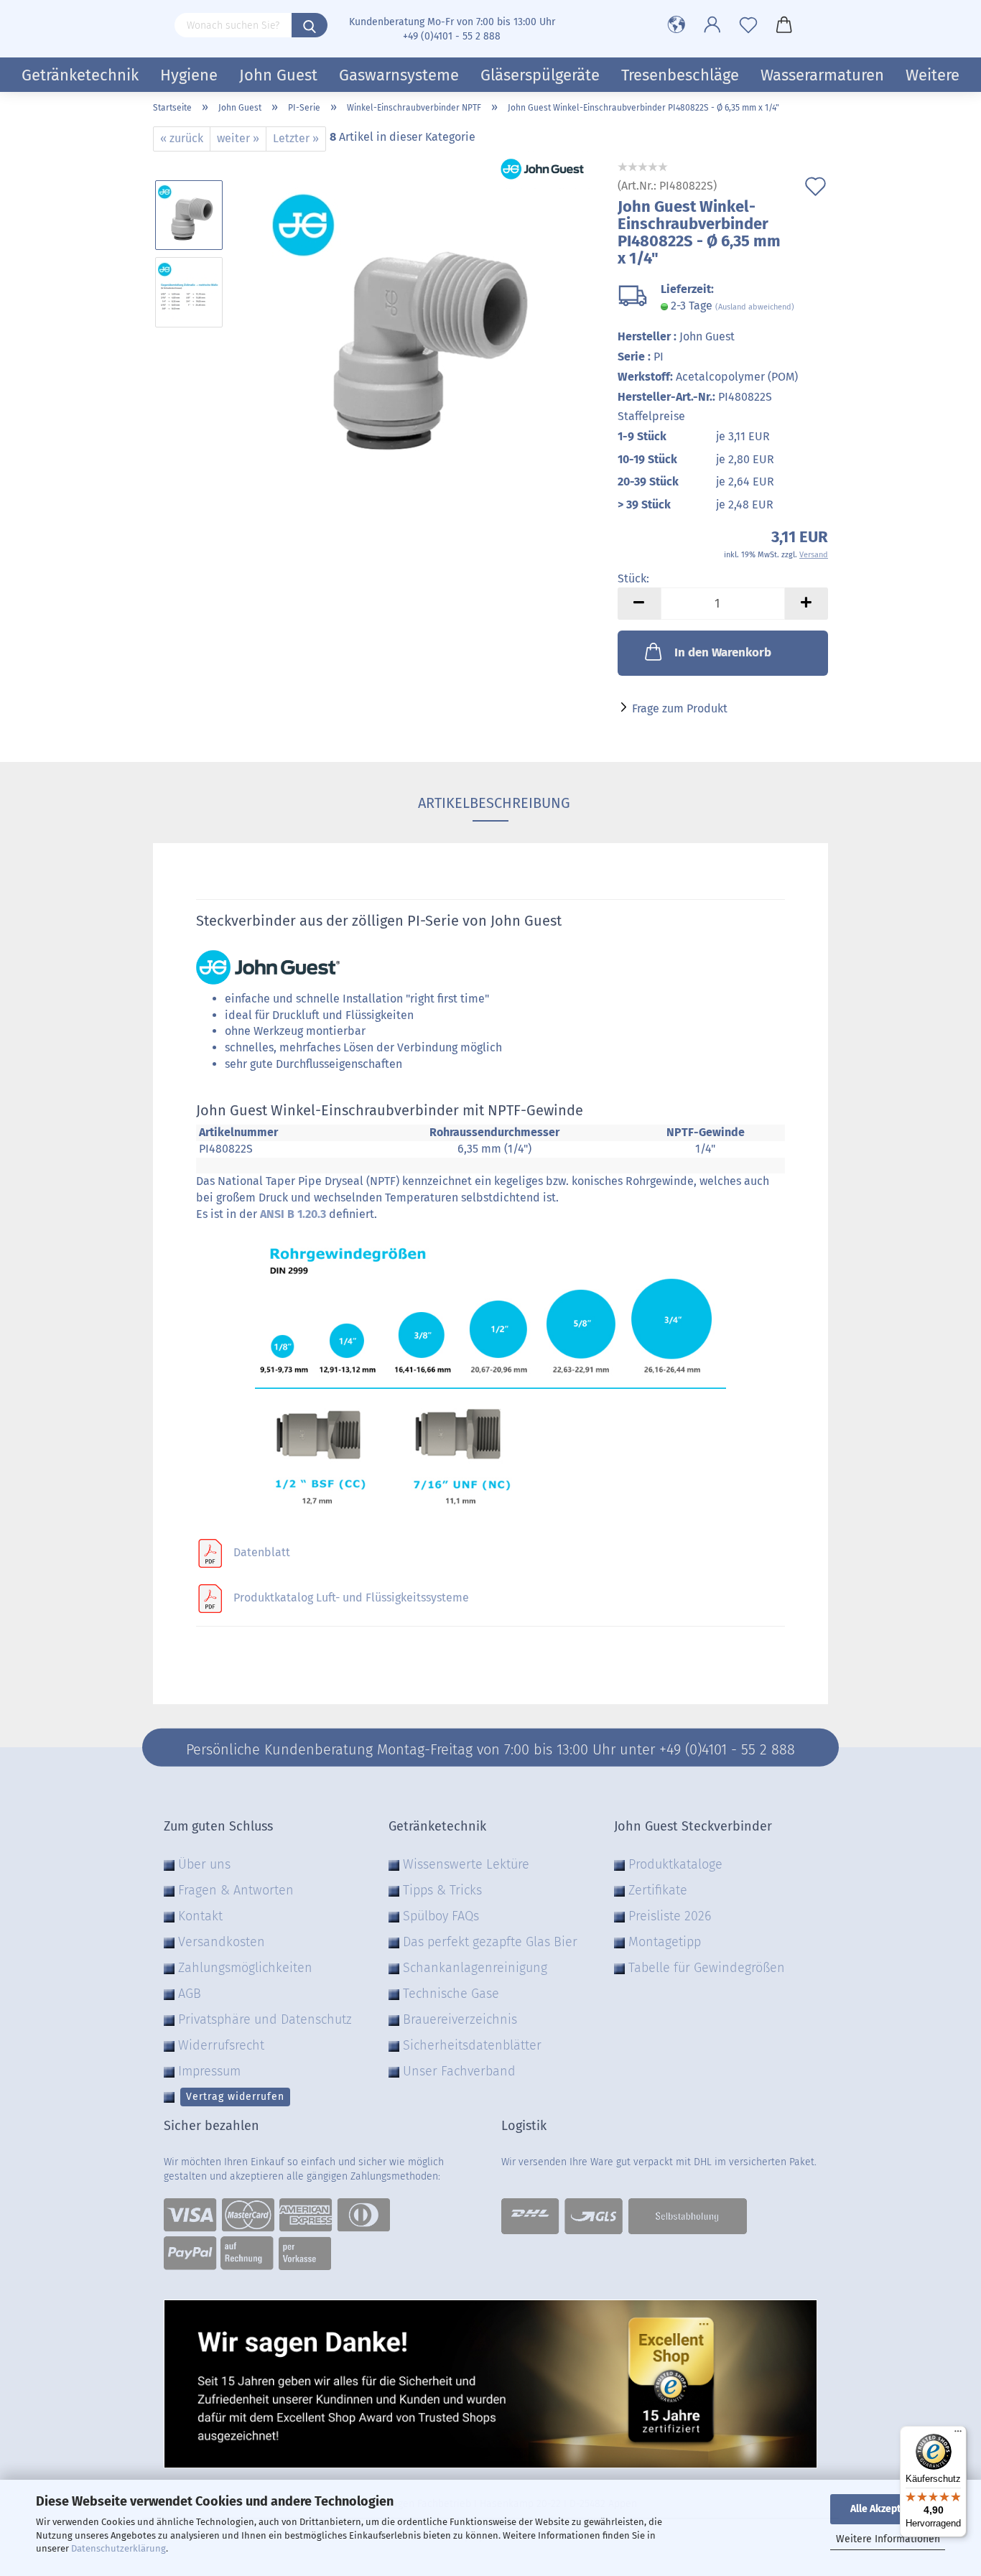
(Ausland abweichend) (755, 307)
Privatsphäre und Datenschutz (265, 2019)
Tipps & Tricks (442, 1890)
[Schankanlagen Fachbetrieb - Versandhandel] (158, 25)
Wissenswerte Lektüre (466, 1864)
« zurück (182, 138)
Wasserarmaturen (822, 75)
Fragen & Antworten (236, 1890)
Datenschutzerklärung (118, 2548)
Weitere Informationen (888, 2539)
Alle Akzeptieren (888, 2509)
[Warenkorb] (784, 25)
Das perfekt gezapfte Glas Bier (490, 1942)
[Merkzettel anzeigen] (748, 25)
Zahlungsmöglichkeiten (245, 1968)
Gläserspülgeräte (540, 75)
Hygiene (189, 75)
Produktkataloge (675, 1864)
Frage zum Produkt (680, 708)
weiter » (238, 138)
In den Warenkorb (723, 652)
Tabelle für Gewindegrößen (707, 1968)
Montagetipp (665, 1942)
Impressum (209, 2071)
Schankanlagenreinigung (475, 1968)
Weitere (933, 75)
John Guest (278, 75)
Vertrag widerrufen (235, 2097)
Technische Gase (451, 1994)
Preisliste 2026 (670, 1916)
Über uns (204, 1864)
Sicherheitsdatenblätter (472, 2045)
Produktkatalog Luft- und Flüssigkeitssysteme (351, 1598)
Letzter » (296, 138)
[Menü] (958, 2435)
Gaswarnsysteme (399, 75)
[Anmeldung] (712, 25)
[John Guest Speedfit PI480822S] (416, 330)
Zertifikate (658, 1890)
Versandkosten (222, 1942)
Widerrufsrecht (221, 2045)
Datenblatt (262, 1552)
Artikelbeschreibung (490, 803)
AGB (190, 1994)
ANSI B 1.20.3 (293, 1214)
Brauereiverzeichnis (460, 2019)
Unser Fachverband (459, 2071)
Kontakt (200, 1916)
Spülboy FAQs (441, 1916)
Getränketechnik (80, 75)
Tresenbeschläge (680, 75)
